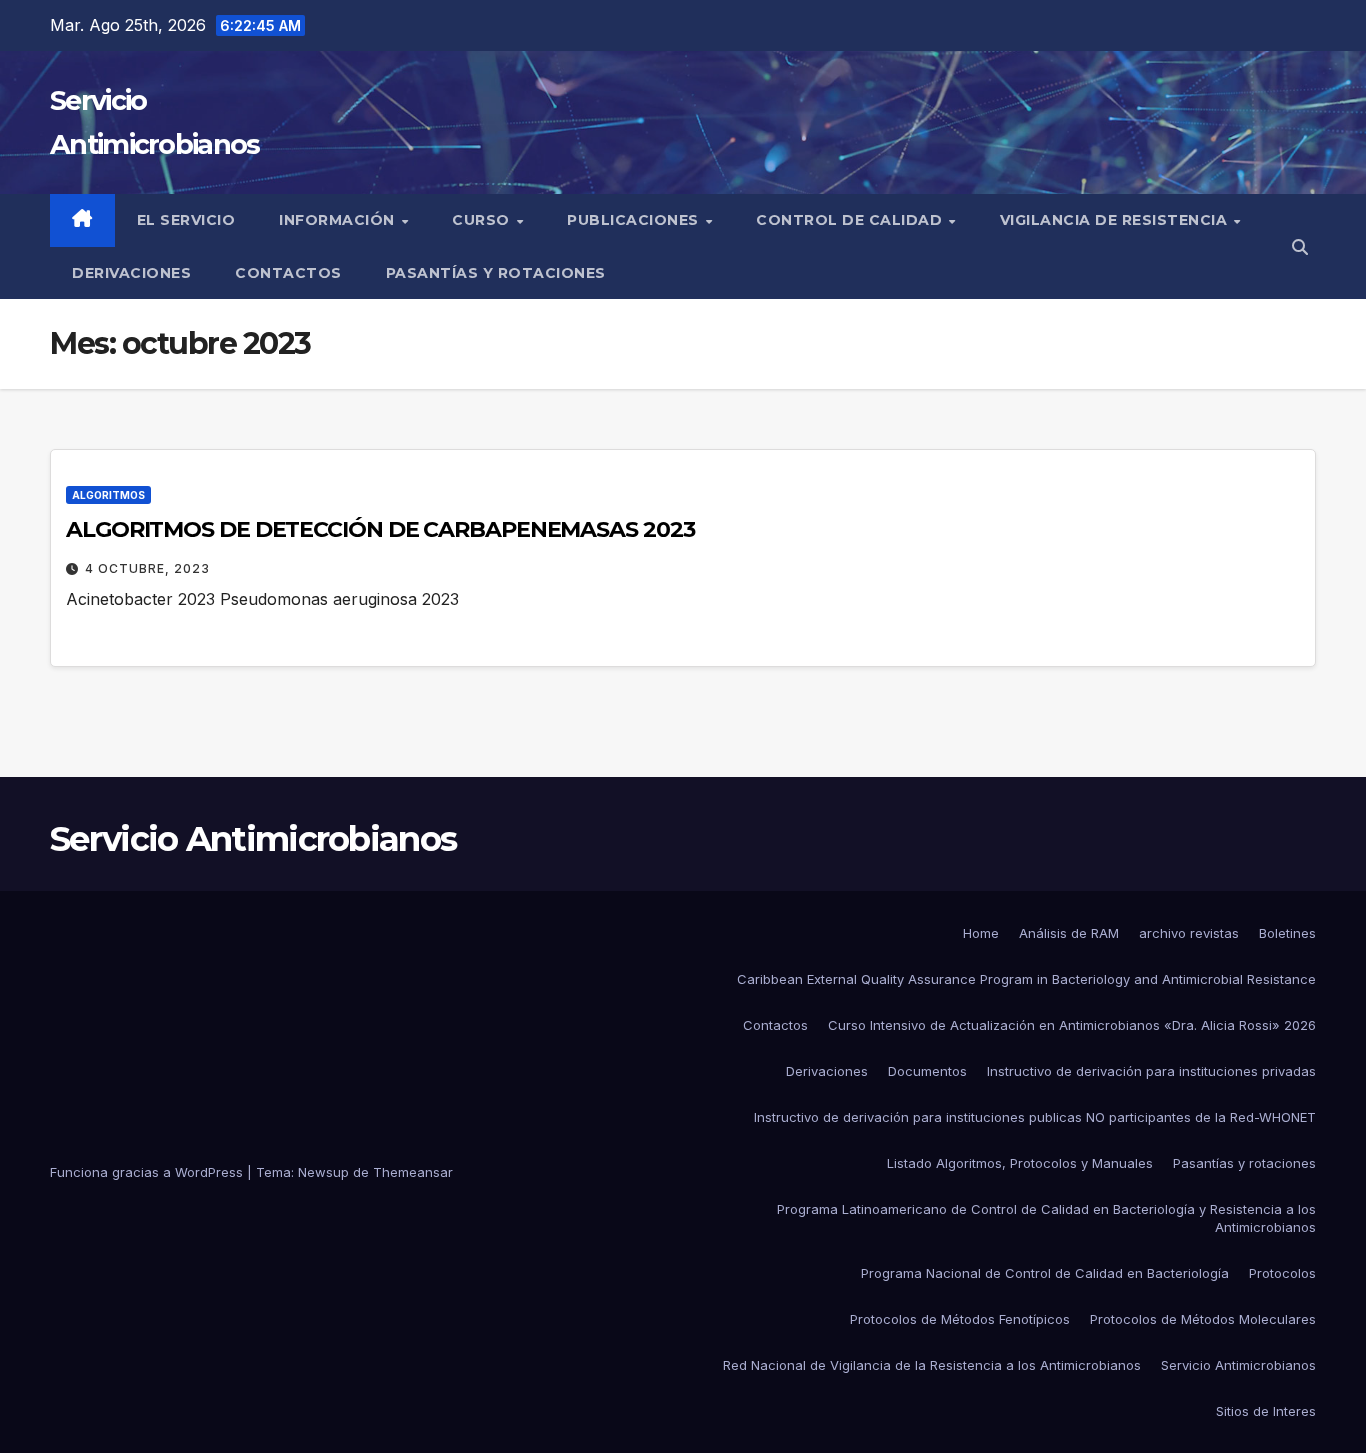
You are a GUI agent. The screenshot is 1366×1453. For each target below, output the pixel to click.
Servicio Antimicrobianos (253, 839)
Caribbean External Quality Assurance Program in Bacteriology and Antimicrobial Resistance (1026, 979)
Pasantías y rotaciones (496, 273)
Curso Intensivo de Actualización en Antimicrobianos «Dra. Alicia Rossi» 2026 (1072, 1025)
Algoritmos (108, 495)
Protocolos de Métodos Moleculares (1203, 1319)
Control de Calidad (851, 220)
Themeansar (413, 1172)
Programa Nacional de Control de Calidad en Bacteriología (1045, 1273)
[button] (1300, 247)
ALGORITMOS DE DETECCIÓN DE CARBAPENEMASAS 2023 (380, 529)
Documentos (927, 1071)
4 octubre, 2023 (147, 568)
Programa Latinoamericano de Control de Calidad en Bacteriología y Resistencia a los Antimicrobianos (1046, 1218)
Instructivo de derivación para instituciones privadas (1151, 1071)
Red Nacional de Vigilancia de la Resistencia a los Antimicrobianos (932, 1365)
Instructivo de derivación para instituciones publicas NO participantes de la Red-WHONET (1035, 1117)
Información (339, 220)
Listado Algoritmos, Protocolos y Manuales (1020, 1163)
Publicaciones (635, 220)
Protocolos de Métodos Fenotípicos (960, 1319)
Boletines (1287, 933)
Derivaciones (131, 273)
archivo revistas (1189, 933)
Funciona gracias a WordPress (148, 1172)
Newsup (323, 1172)
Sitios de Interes (1266, 1411)
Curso (483, 220)
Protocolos (1282, 1273)
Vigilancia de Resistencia (1116, 220)
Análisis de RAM (1069, 933)
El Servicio (186, 220)
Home (981, 933)
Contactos (288, 273)
